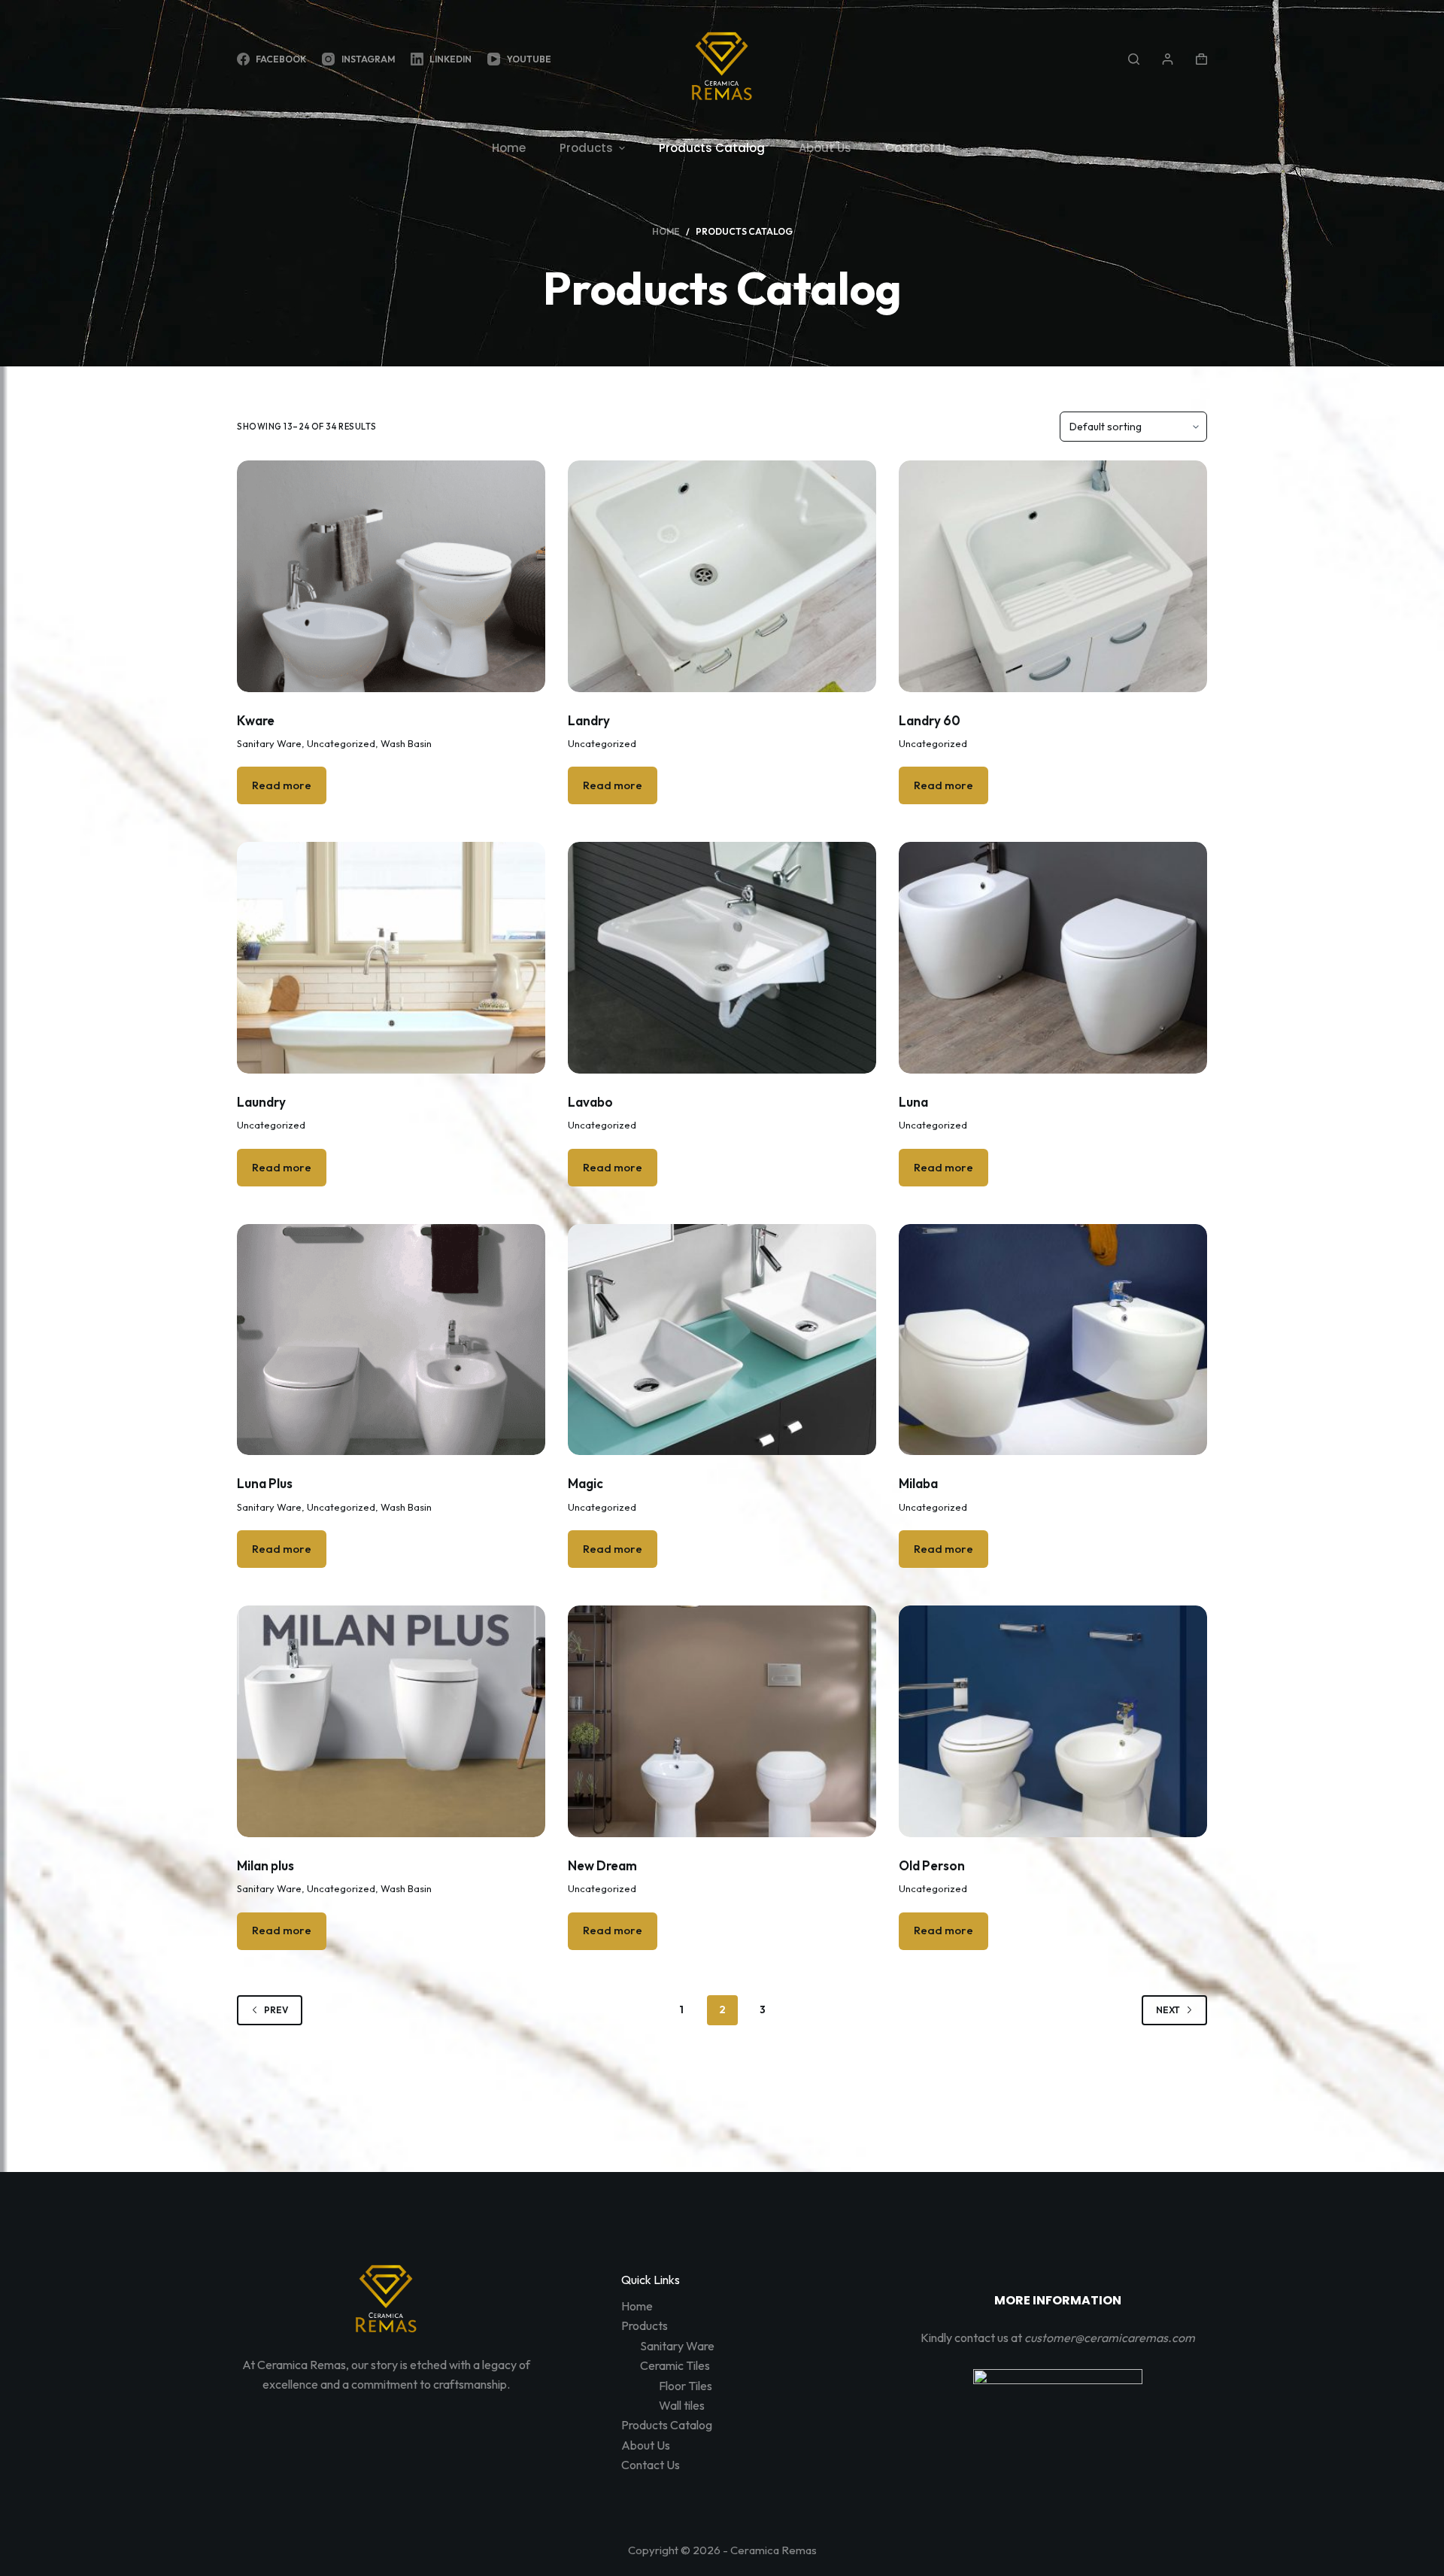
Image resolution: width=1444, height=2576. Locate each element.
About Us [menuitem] (825, 148)
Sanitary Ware (269, 743)
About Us (646, 2445)
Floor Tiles (686, 2386)
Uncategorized (341, 743)
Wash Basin (406, 743)
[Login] (1168, 59)
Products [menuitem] (586, 148)
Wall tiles (682, 2405)
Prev (276, 2010)
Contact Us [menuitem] (919, 148)
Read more (282, 785)
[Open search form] (1134, 59)
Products (645, 2325)
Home (637, 2306)
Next (1168, 2010)
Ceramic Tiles (675, 2365)
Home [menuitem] (509, 148)
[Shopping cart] (1201, 59)
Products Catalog (667, 2425)
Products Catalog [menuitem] (712, 148)
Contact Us (651, 2465)
